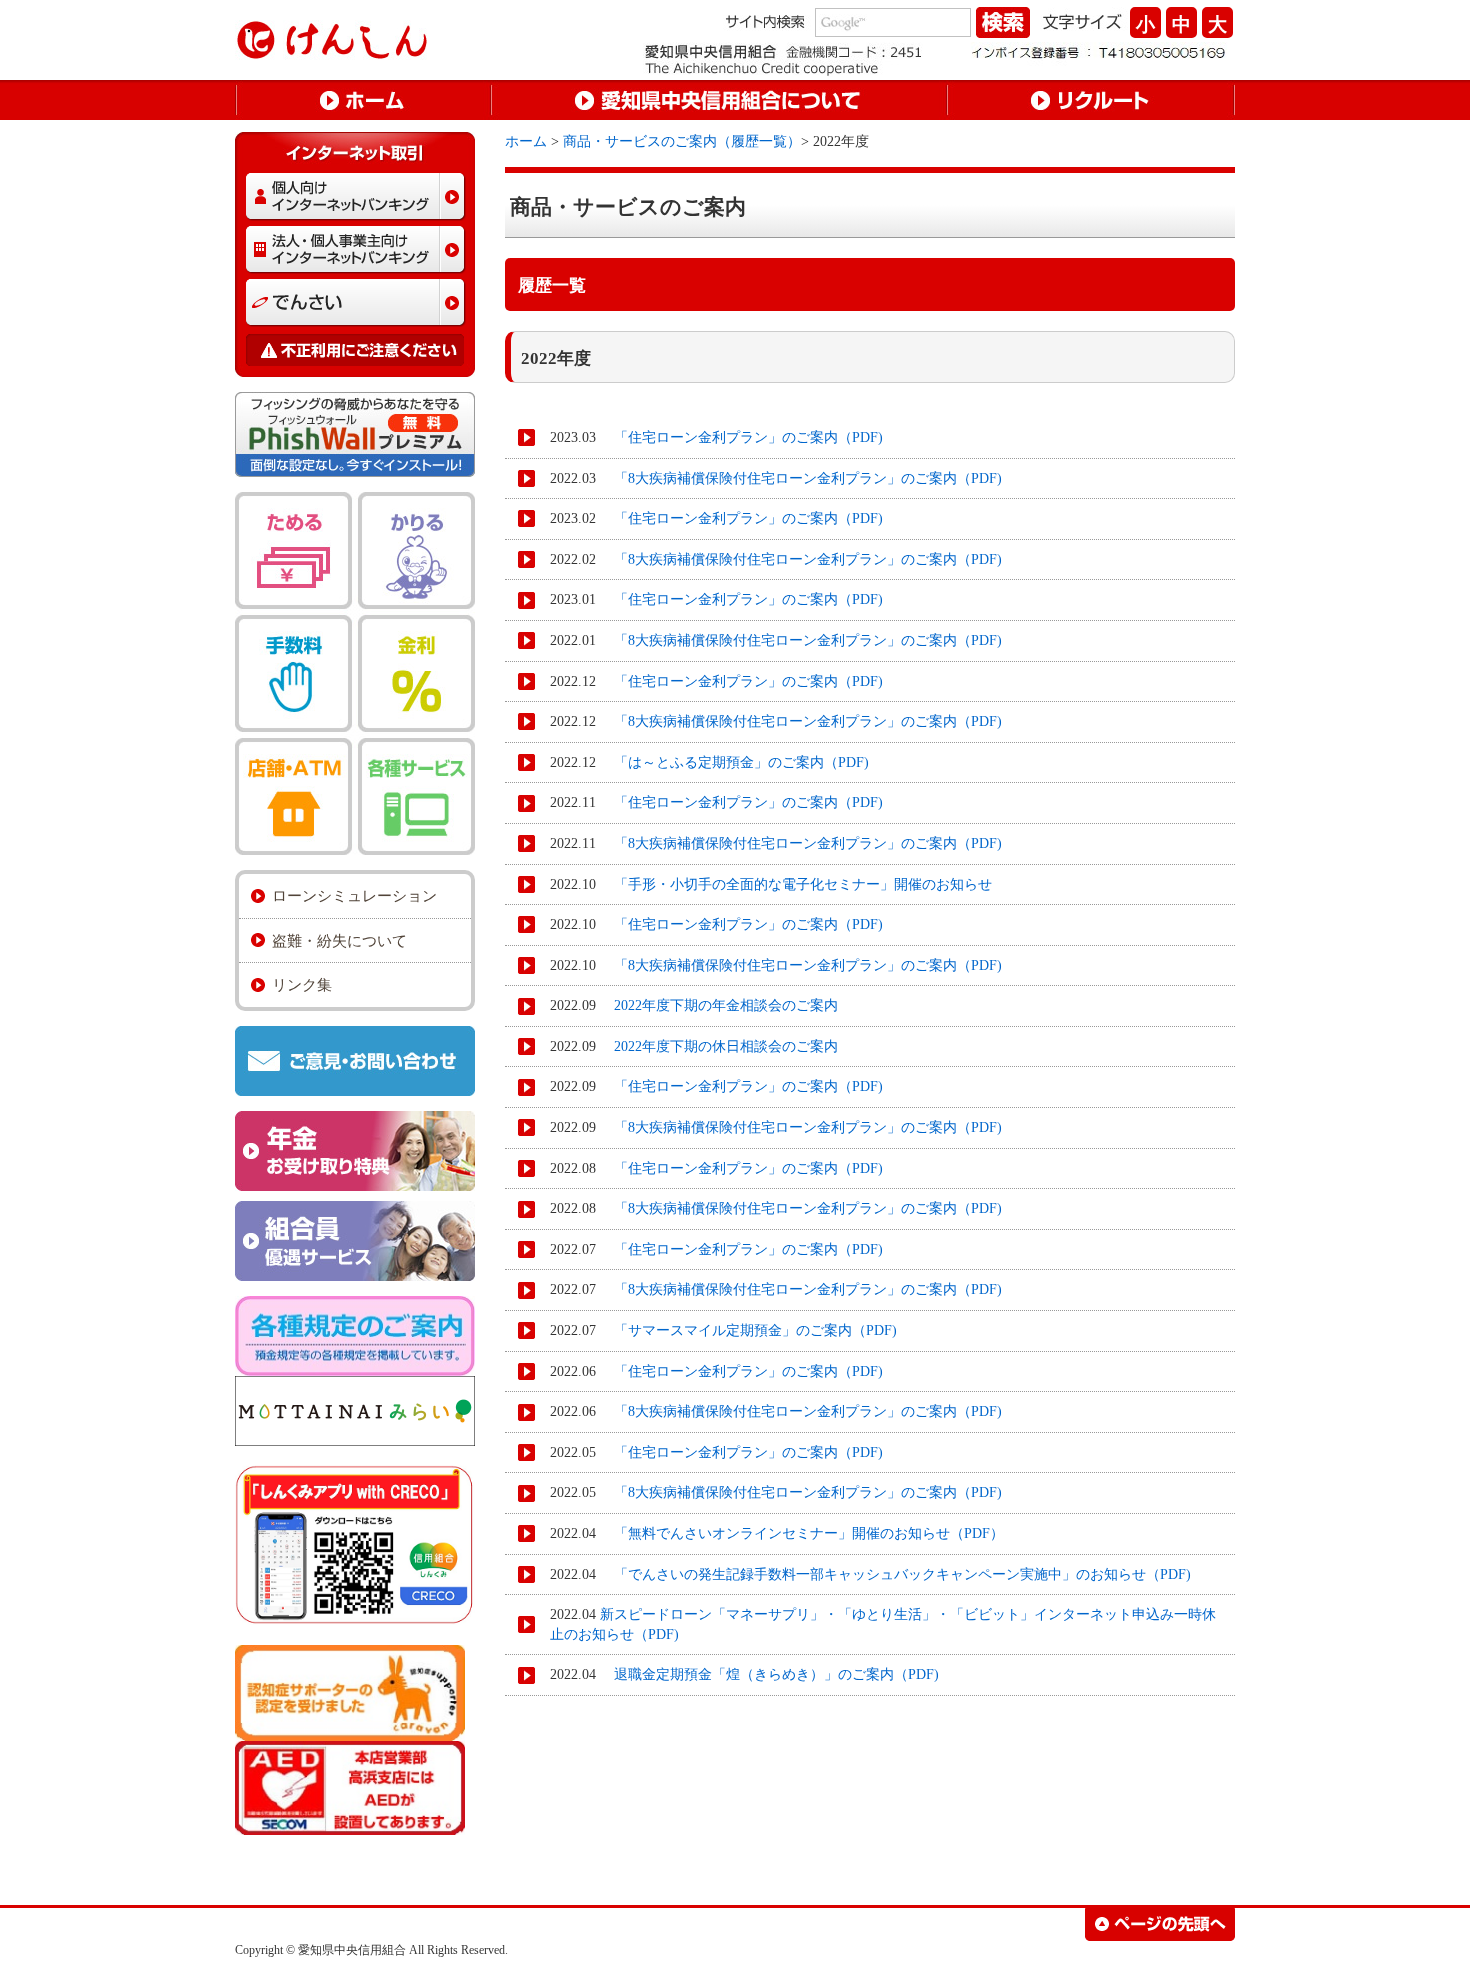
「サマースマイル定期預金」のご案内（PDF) (748, 1330)
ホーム (526, 141)
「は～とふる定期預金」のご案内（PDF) (734, 762)
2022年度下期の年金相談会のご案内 (719, 1005)
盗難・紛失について (339, 940)
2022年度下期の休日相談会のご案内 (719, 1046)
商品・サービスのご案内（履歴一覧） (682, 141)
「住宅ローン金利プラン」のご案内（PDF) (741, 437)
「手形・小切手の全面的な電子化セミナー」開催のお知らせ (796, 884)
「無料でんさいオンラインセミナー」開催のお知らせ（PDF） (802, 1533)
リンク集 (302, 984)
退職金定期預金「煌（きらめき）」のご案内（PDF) (769, 1674)
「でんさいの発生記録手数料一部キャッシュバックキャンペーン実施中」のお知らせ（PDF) (895, 1574)
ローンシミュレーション (354, 895)
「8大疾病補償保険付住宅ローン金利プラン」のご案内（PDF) (801, 478)
